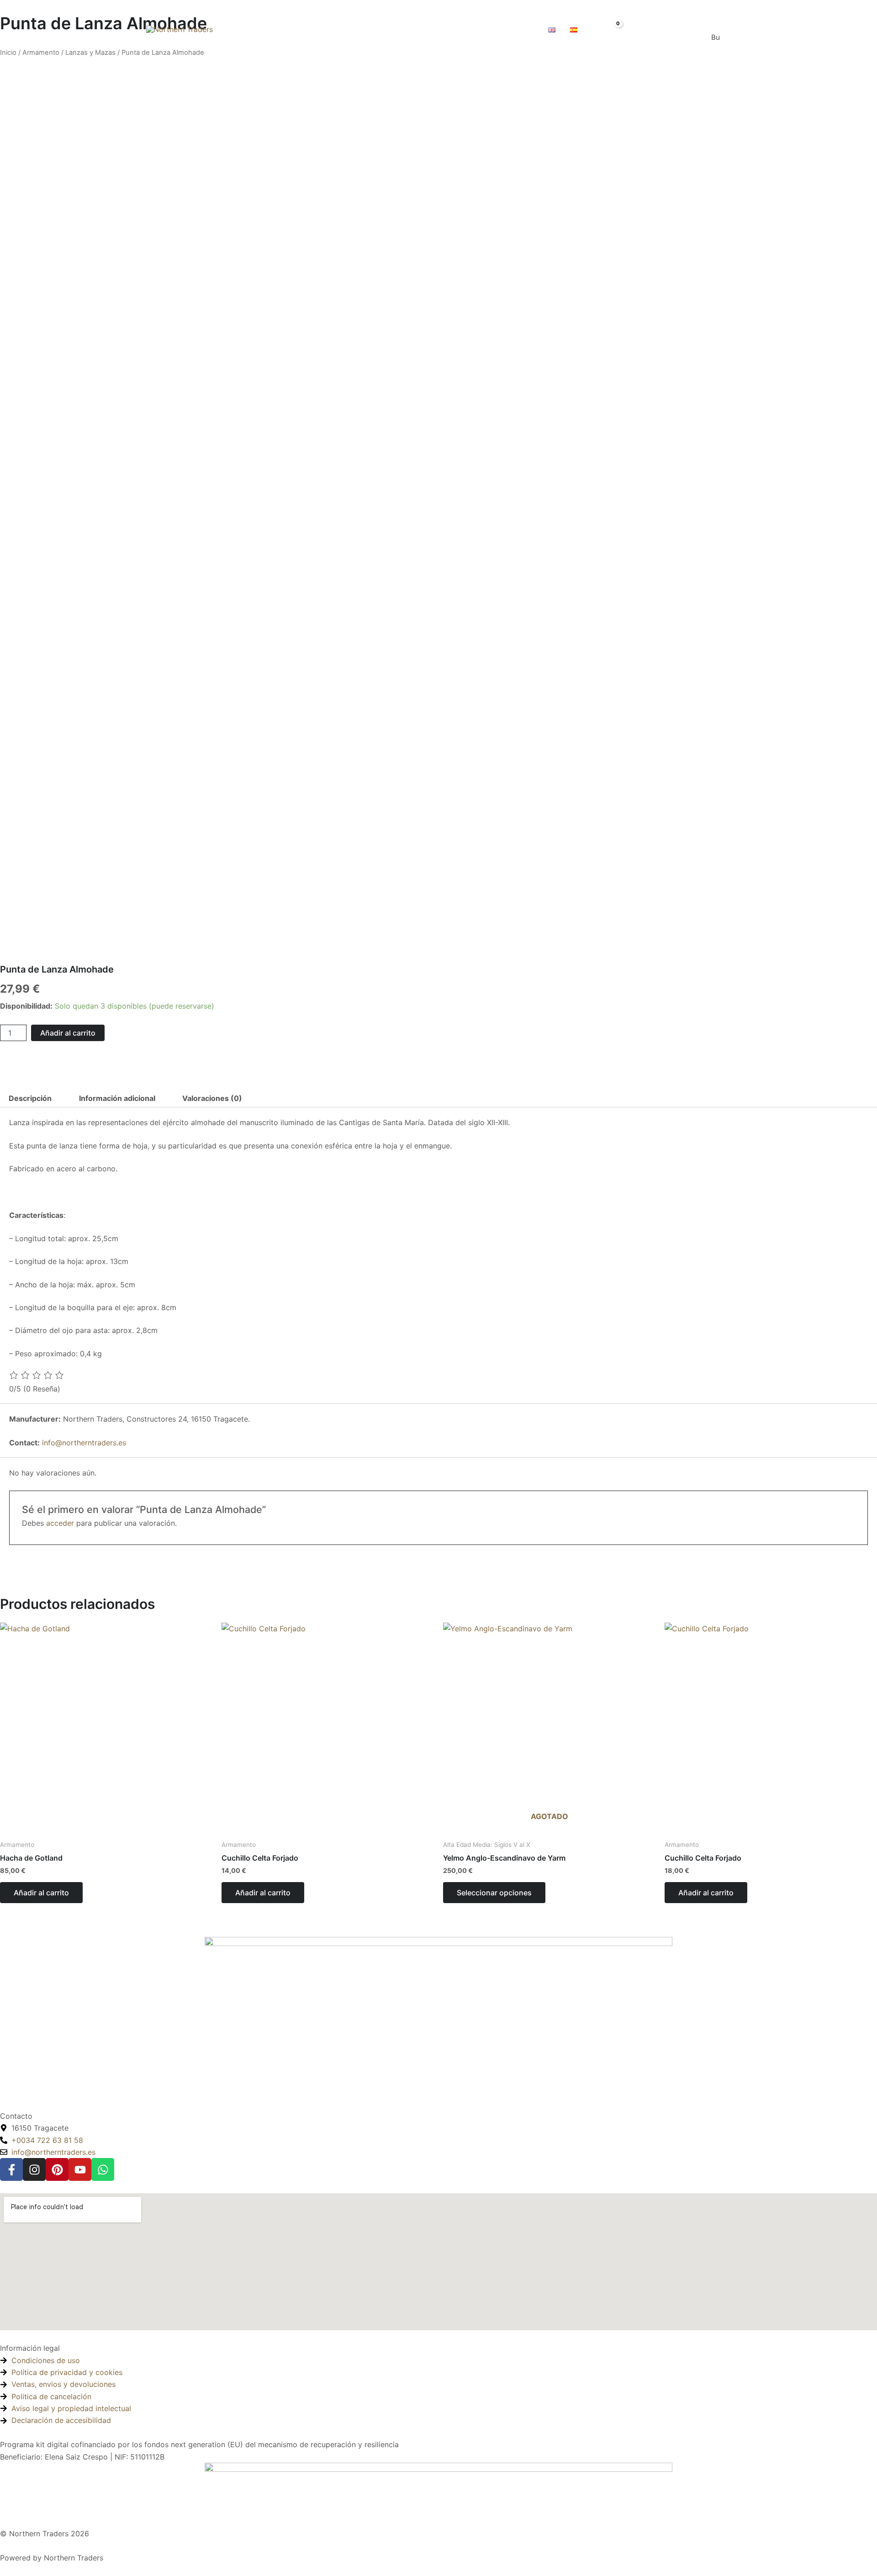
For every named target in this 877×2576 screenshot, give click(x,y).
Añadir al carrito (68, 1033)
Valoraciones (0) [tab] (212, 1098)
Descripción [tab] (30, 1098)
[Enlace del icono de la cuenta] (634, 29)
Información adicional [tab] (117, 1098)
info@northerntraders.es (84, 1443)
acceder (60, 1523)
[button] (482, 29)
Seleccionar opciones (494, 1893)
